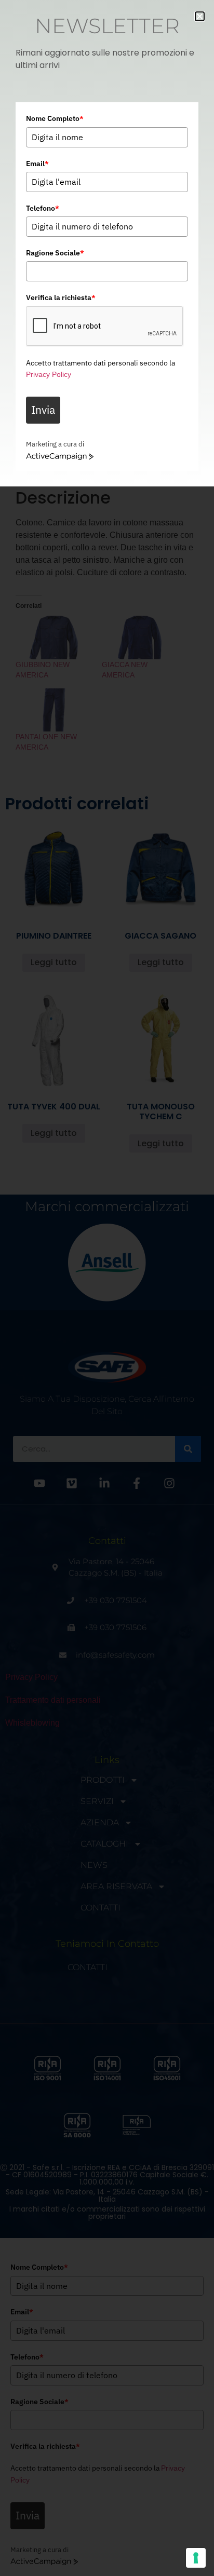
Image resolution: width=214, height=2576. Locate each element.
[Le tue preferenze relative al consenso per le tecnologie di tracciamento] (196, 2558)
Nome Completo (55, 118)
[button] (200, 16)
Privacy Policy (49, 374)
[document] (107, 1288)
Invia (43, 410)
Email (37, 164)
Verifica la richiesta (61, 297)
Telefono (43, 208)
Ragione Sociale (55, 253)
